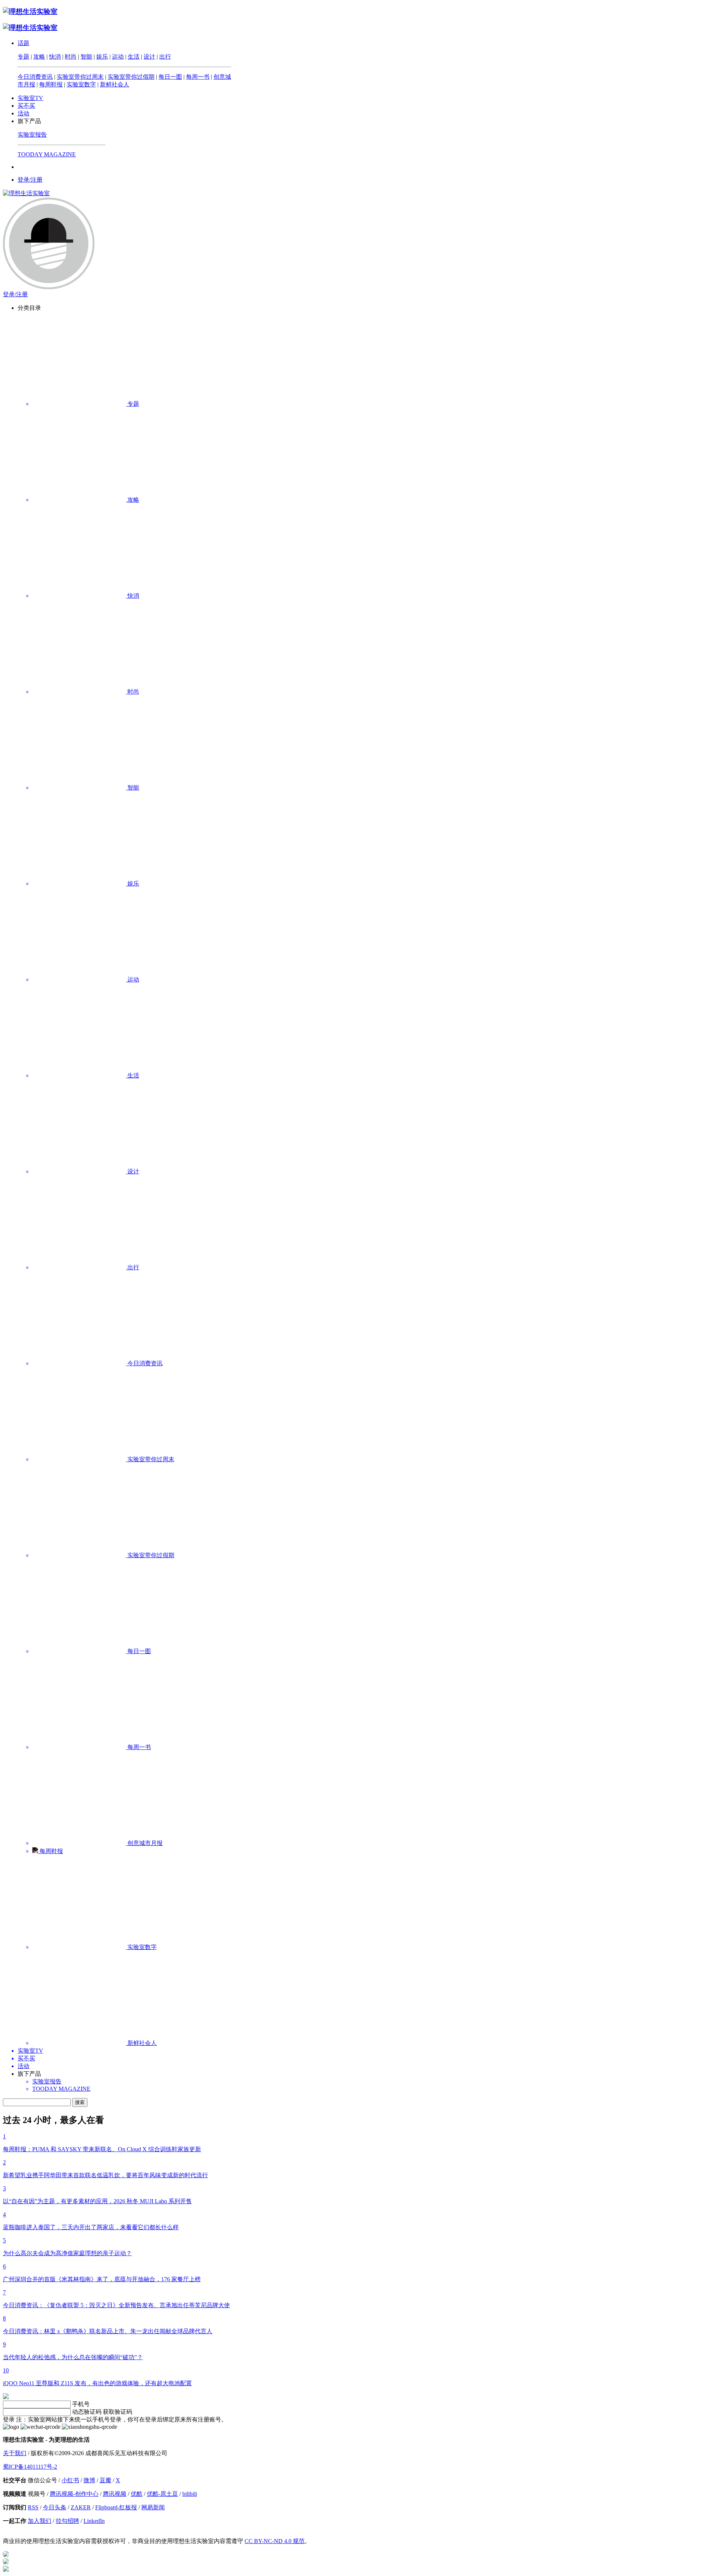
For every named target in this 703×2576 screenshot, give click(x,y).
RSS (33, 2507)
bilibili (190, 2494)
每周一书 (198, 77)
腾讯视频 (115, 2494)
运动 (118, 57)
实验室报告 (32, 135)
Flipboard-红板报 (116, 2507)
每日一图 (170, 77)
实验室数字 (81, 84)
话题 (23, 43)
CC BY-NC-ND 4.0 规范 (275, 2541)
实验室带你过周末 (80, 77)
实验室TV (30, 98)
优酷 (137, 2494)
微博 (89, 2480)
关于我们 (15, 2453)
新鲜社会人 (115, 84)
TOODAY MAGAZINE (47, 154)
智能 (86, 57)
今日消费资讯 (35, 77)
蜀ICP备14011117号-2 (30, 2467)
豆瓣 (105, 2480)
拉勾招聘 (67, 2521)
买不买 (26, 106)
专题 (23, 57)
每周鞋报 (51, 84)
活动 (23, 113)
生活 (134, 57)
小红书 (70, 2480)
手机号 (81, 2404)
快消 (55, 57)
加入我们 (40, 2521)
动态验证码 (87, 2412)
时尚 (71, 57)
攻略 (39, 57)
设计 (149, 57)
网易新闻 (153, 2507)
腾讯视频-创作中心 (74, 2494)
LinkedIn (94, 2521)
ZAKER (81, 2507)
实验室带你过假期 (131, 77)
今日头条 (55, 2507)
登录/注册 (30, 180)
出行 (165, 57)
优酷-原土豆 (162, 2494)
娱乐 (102, 57)
